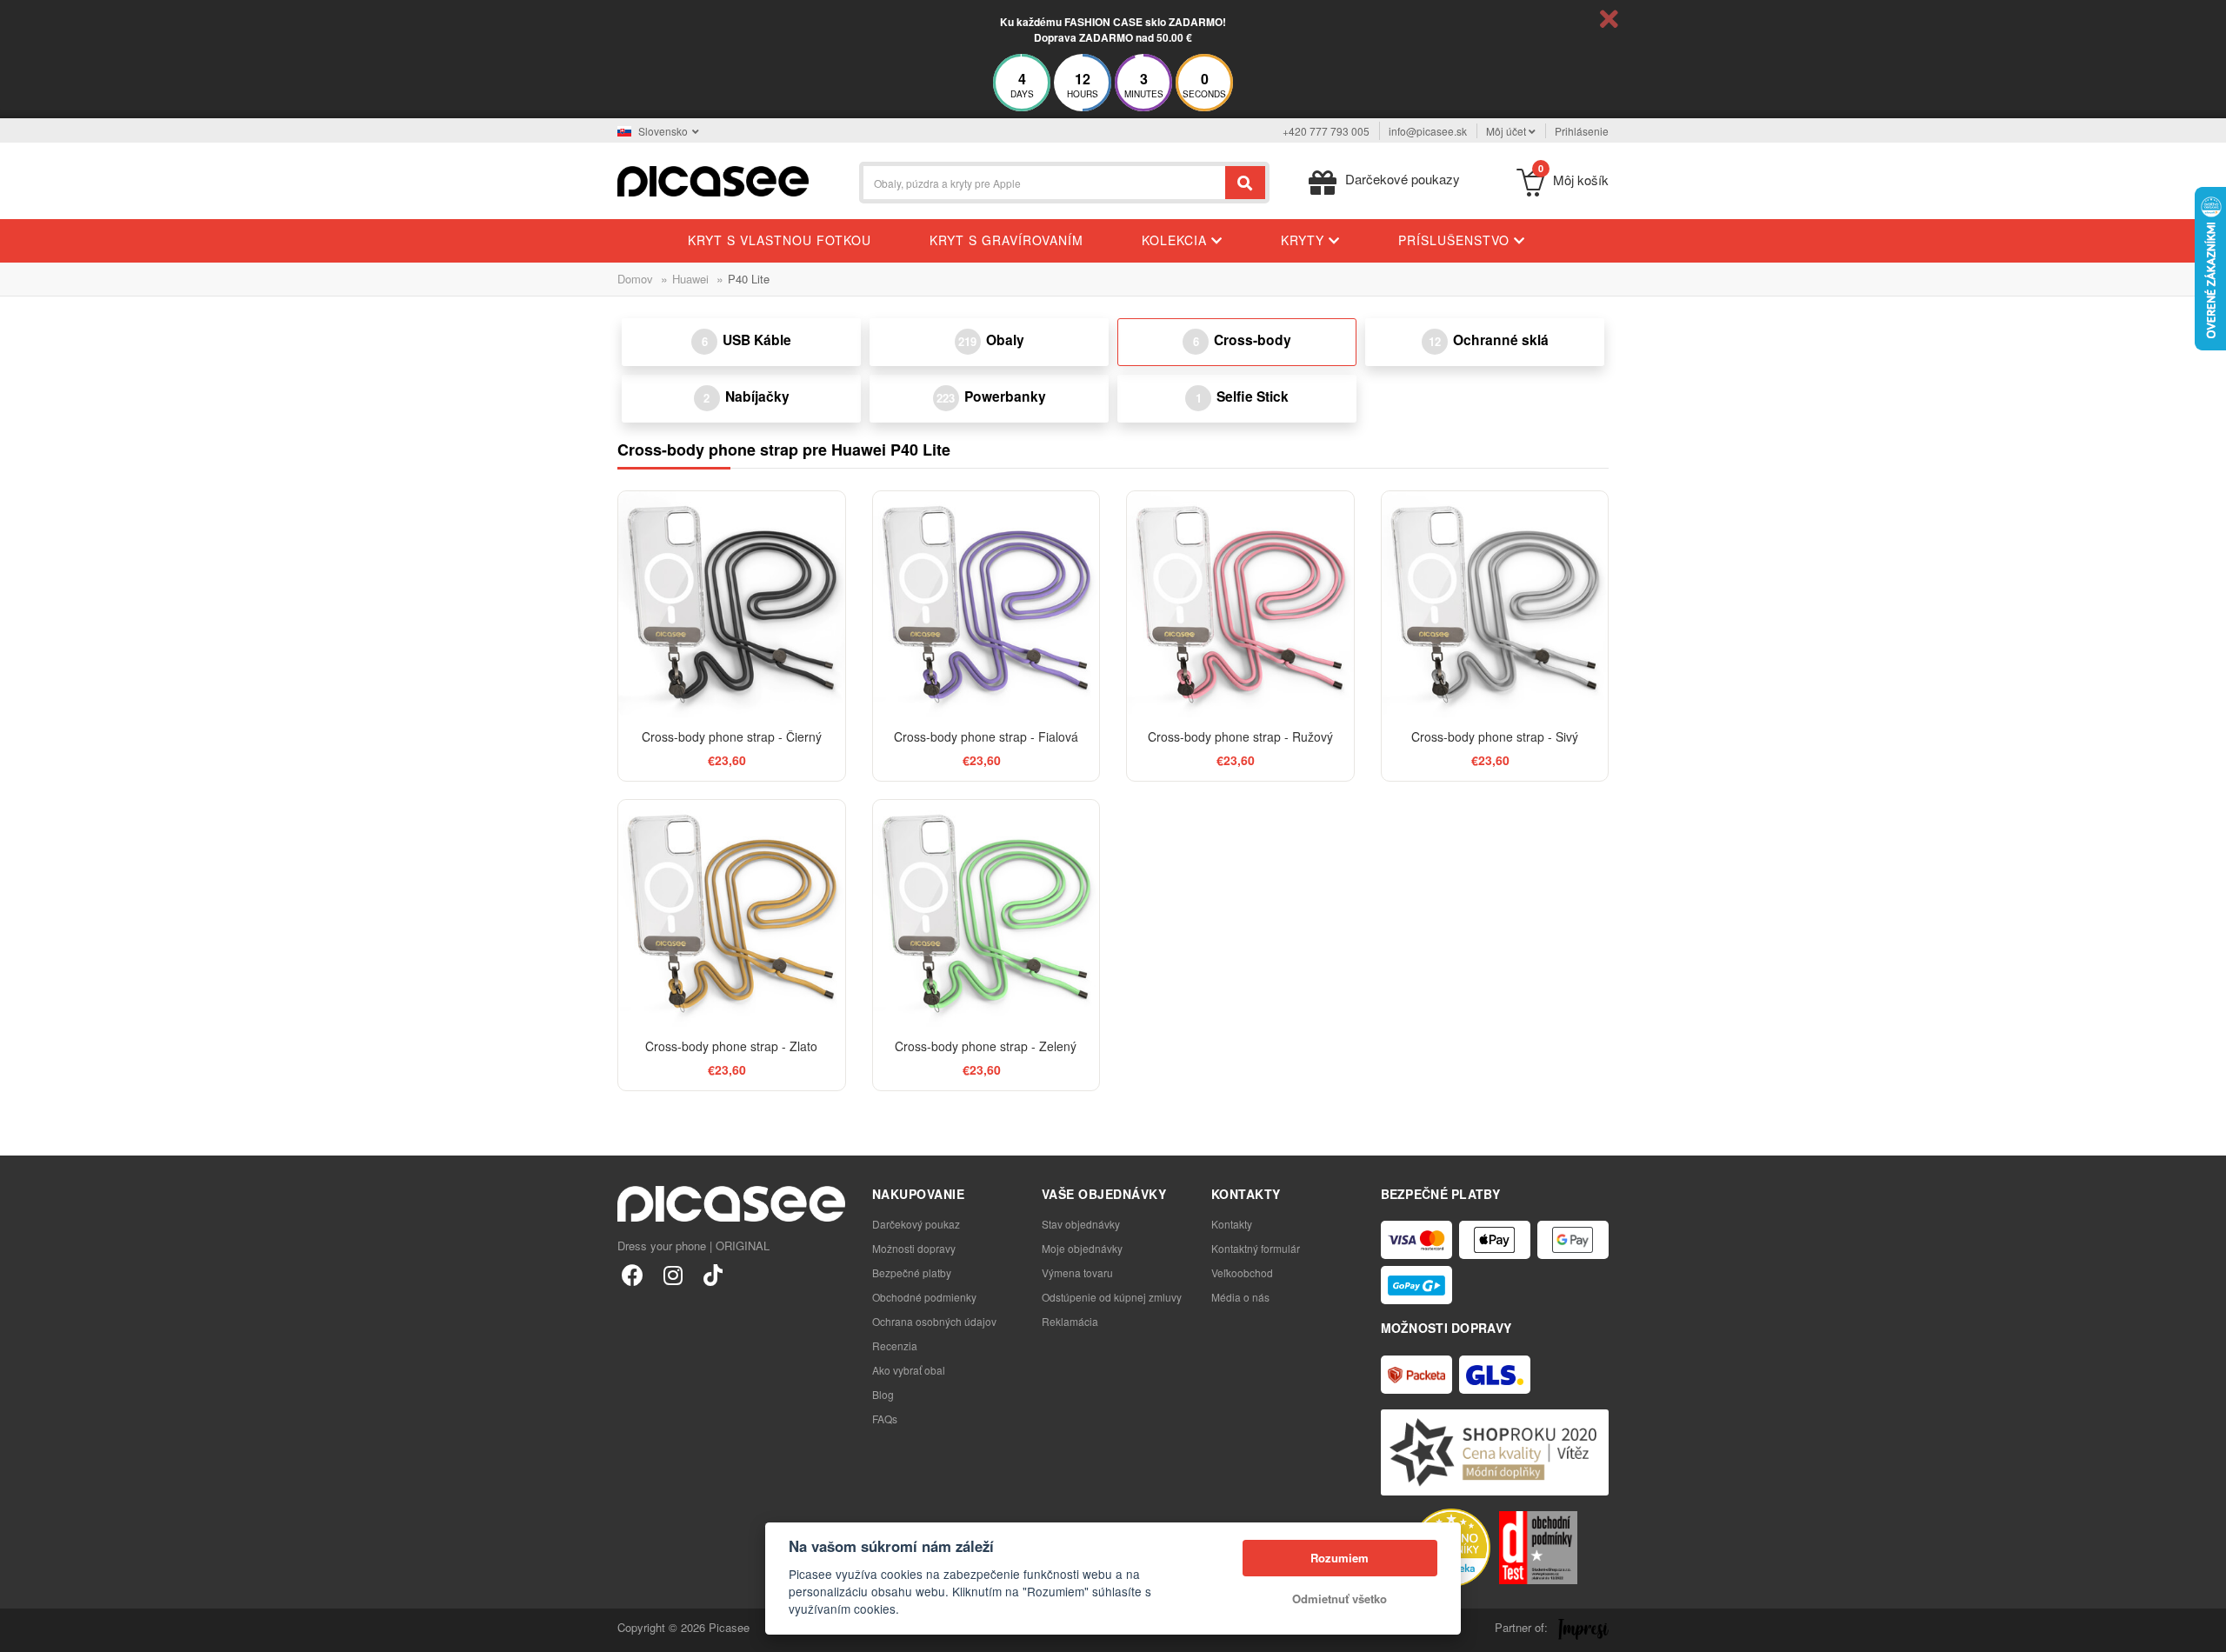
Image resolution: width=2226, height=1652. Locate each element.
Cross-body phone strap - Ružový (1240, 736)
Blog (883, 1394)
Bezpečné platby (912, 1272)
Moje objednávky (1082, 1248)
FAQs (885, 1419)
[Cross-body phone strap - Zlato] (732, 913)
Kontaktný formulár (1256, 1248)
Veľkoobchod (1242, 1272)
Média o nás (1240, 1297)
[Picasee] (713, 180)
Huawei (690, 279)
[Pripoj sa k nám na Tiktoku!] (713, 1274)
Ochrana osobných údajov (934, 1321)
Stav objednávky (1081, 1224)
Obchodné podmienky (924, 1297)
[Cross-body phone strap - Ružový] (1240, 605)
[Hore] (23, 1629)
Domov (635, 279)
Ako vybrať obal (909, 1370)
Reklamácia (1070, 1321)
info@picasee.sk (1428, 131)
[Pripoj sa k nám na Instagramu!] (673, 1274)
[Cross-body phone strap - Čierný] (732, 605)
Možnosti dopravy (914, 1248)
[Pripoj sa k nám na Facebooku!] (633, 1274)
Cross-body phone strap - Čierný (732, 736)
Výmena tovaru (1077, 1272)
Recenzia (895, 1346)
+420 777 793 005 (1326, 131)
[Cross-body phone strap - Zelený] (986, 913)
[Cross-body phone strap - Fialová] (986, 605)
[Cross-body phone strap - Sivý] (1495, 605)
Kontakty (1232, 1224)
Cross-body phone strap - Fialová (986, 736)
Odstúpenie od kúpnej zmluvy (1112, 1297)
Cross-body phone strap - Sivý (1495, 736)
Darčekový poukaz (916, 1224)
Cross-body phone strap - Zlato (731, 1046)
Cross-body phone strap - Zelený (986, 1046)
